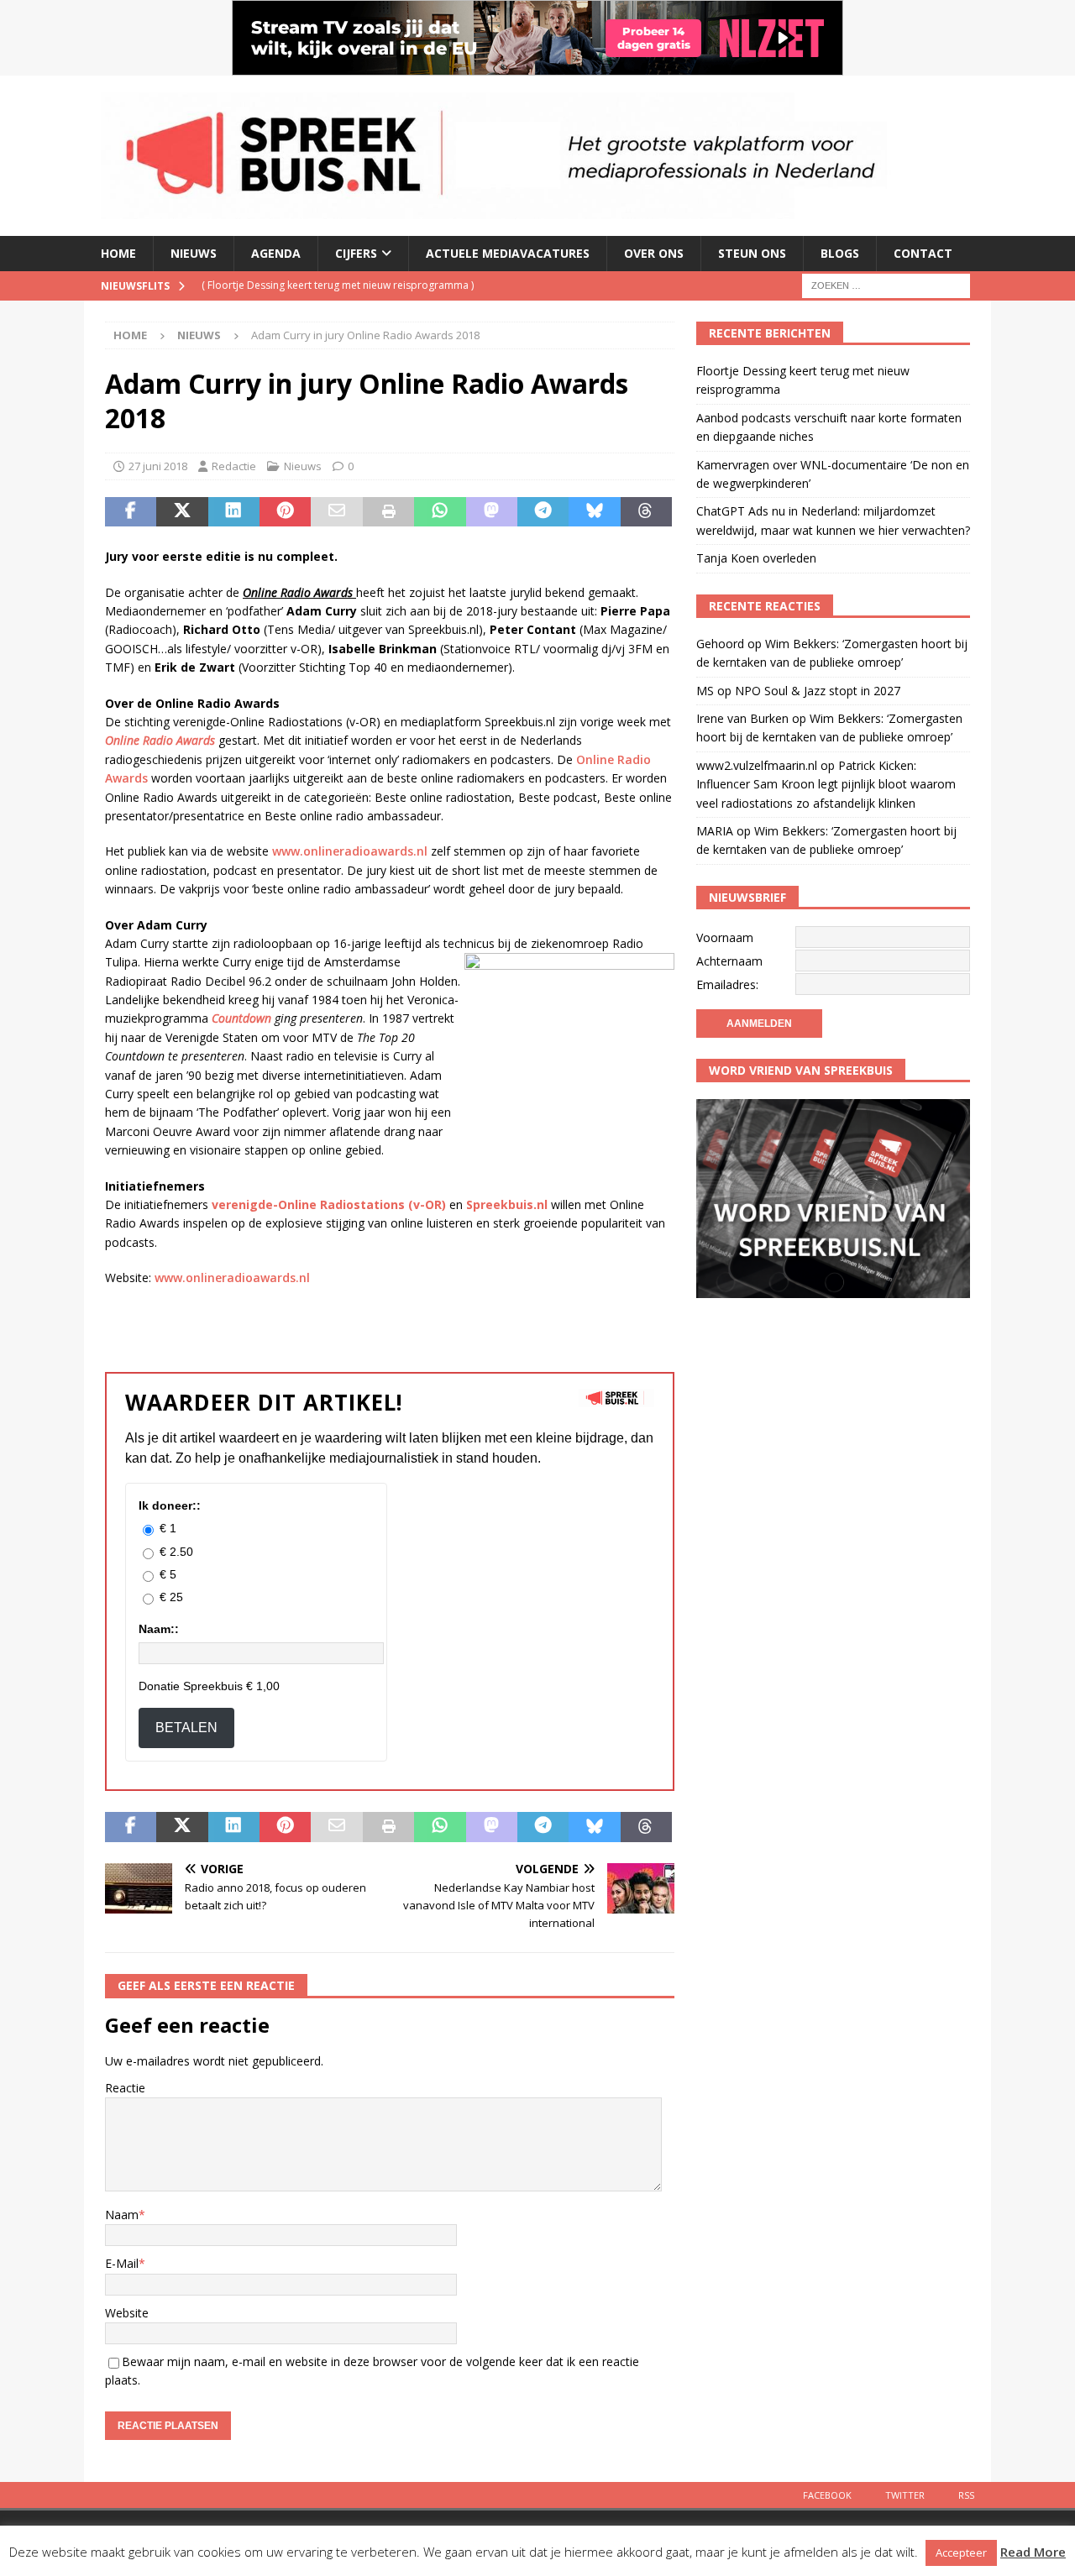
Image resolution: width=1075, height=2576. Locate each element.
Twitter (905, 2495)
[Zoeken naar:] (886, 284)
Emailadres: (727, 984)
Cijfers (356, 253)
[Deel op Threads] (646, 512)
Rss (966, 2495)
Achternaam (729, 961)
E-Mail (122, 2263)
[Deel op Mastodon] (492, 512)
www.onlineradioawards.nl (350, 851)
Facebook (827, 2495)
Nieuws (194, 253)
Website (127, 2313)
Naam (122, 2215)
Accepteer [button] (961, 2552)
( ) (338, 285)
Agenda (276, 253)
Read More (1033, 2552)
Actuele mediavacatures (508, 253)
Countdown (241, 1018)
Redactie (234, 466)
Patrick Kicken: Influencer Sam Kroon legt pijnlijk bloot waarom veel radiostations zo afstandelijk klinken (826, 784)
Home (118, 253)
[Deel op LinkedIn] (234, 512)
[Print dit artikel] (388, 512)
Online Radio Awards (160, 740)
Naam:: (159, 1629)
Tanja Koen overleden (756, 558)
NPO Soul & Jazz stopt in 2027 (818, 691)
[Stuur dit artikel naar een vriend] (336, 512)
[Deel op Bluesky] (594, 512)
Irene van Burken (742, 718)
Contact (923, 253)
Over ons (654, 253)
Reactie (125, 2088)
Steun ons (752, 253)
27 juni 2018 (158, 466)
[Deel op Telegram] (543, 512)
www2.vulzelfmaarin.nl (757, 765)
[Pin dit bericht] (285, 512)
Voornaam (725, 937)
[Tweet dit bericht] (182, 512)
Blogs (840, 253)
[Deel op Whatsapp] (440, 512)
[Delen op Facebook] (131, 512)
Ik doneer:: (170, 1505)
